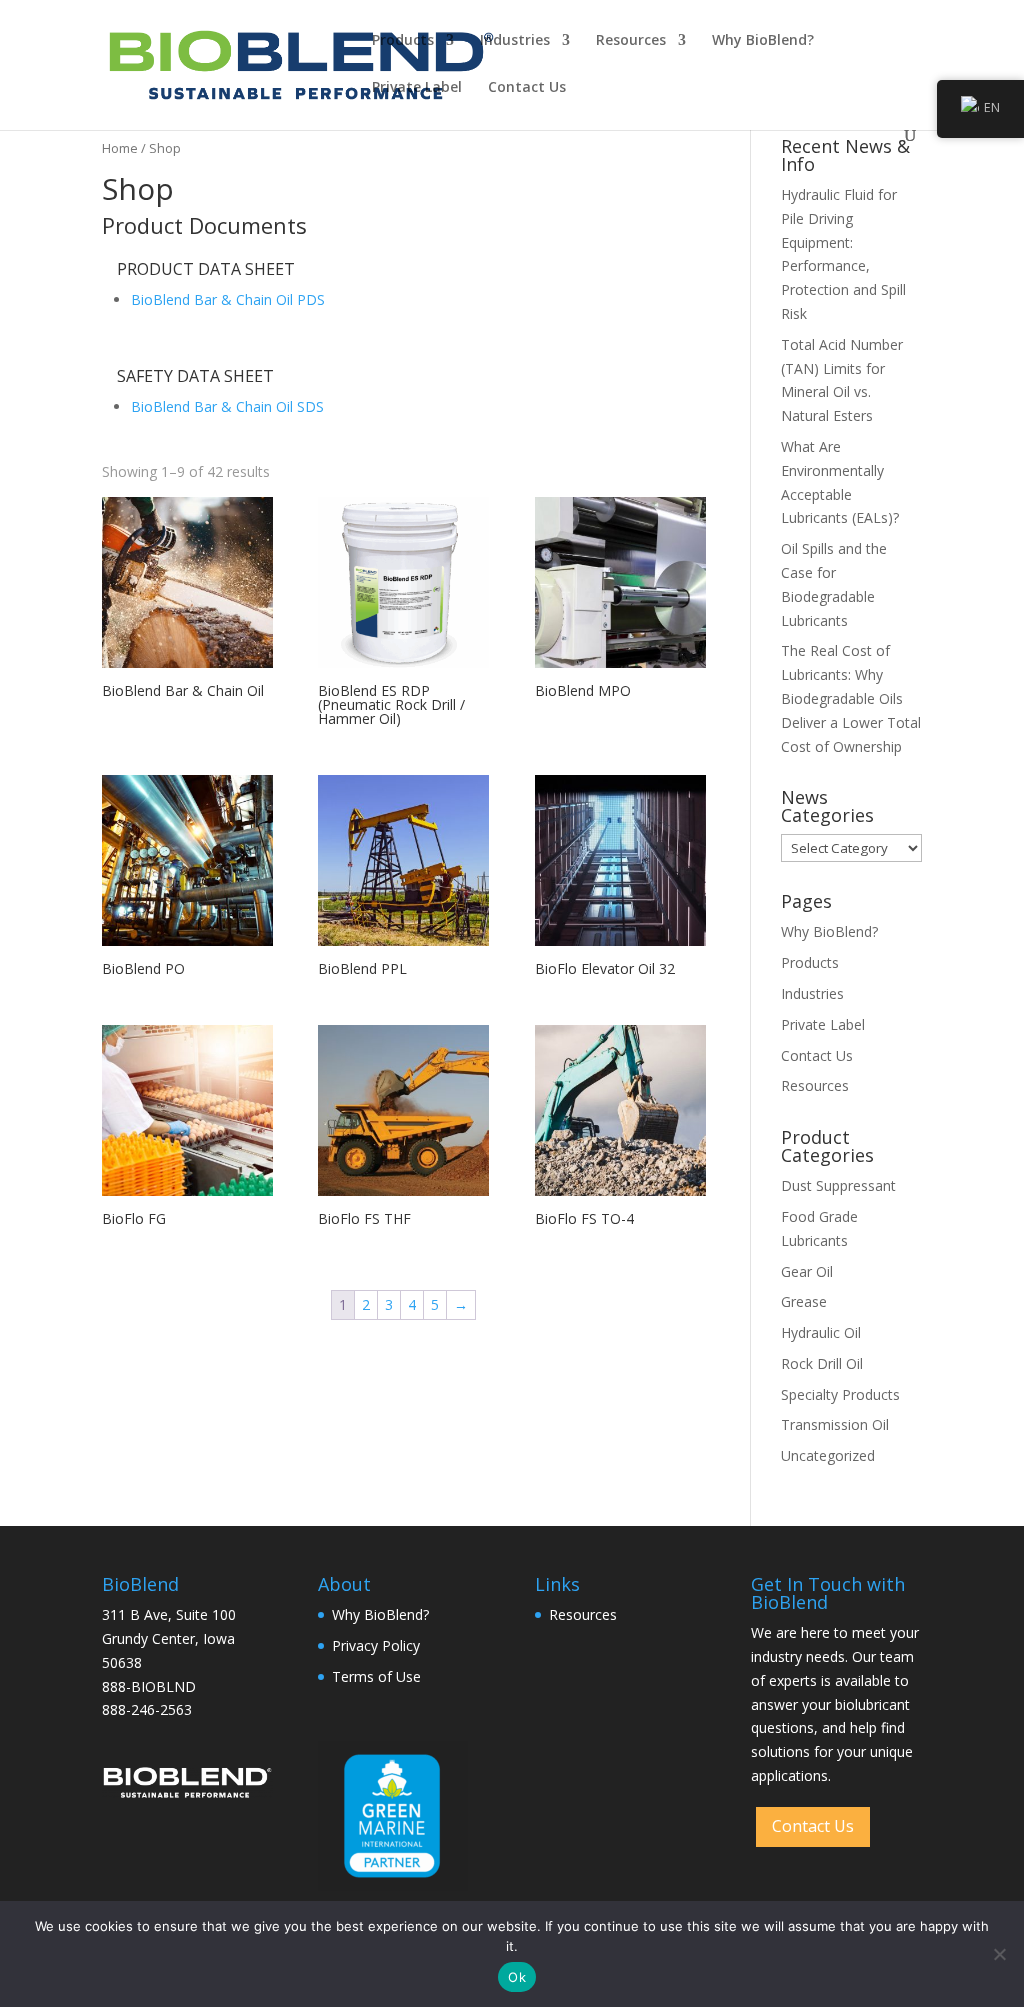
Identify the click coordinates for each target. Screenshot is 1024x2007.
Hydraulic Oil (821, 1332)
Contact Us (527, 88)
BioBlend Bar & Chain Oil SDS (227, 406)
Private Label (417, 88)
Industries (515, 41)
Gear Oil (807, 1271)
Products (403, 41)
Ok (517, 1977)
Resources (631, 41)
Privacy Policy (376, 1645)
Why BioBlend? (763, 41)
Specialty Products (840, 1394)
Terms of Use (376, 1676)
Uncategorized (828, 1455)
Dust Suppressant (838, 1185)
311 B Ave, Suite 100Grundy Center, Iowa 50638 (169, 1638)
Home (120, 148)
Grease (804, 1301)
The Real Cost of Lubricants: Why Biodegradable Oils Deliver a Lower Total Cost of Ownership (851, 698)
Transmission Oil (835, 1424)
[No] (999, 1954)
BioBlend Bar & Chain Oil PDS (228, 299)
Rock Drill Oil (822, 1363)
